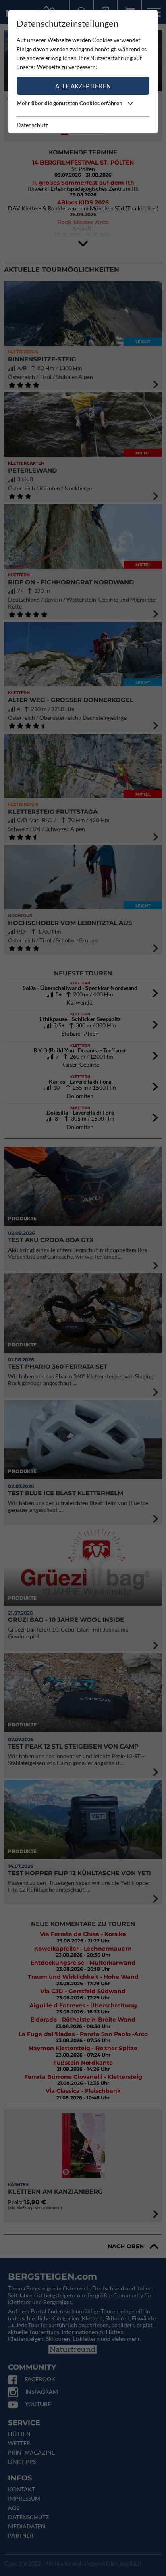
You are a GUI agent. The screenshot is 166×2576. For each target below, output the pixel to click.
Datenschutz (32, 125)
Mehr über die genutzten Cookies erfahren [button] (70, 103)
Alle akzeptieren (83, 86)
